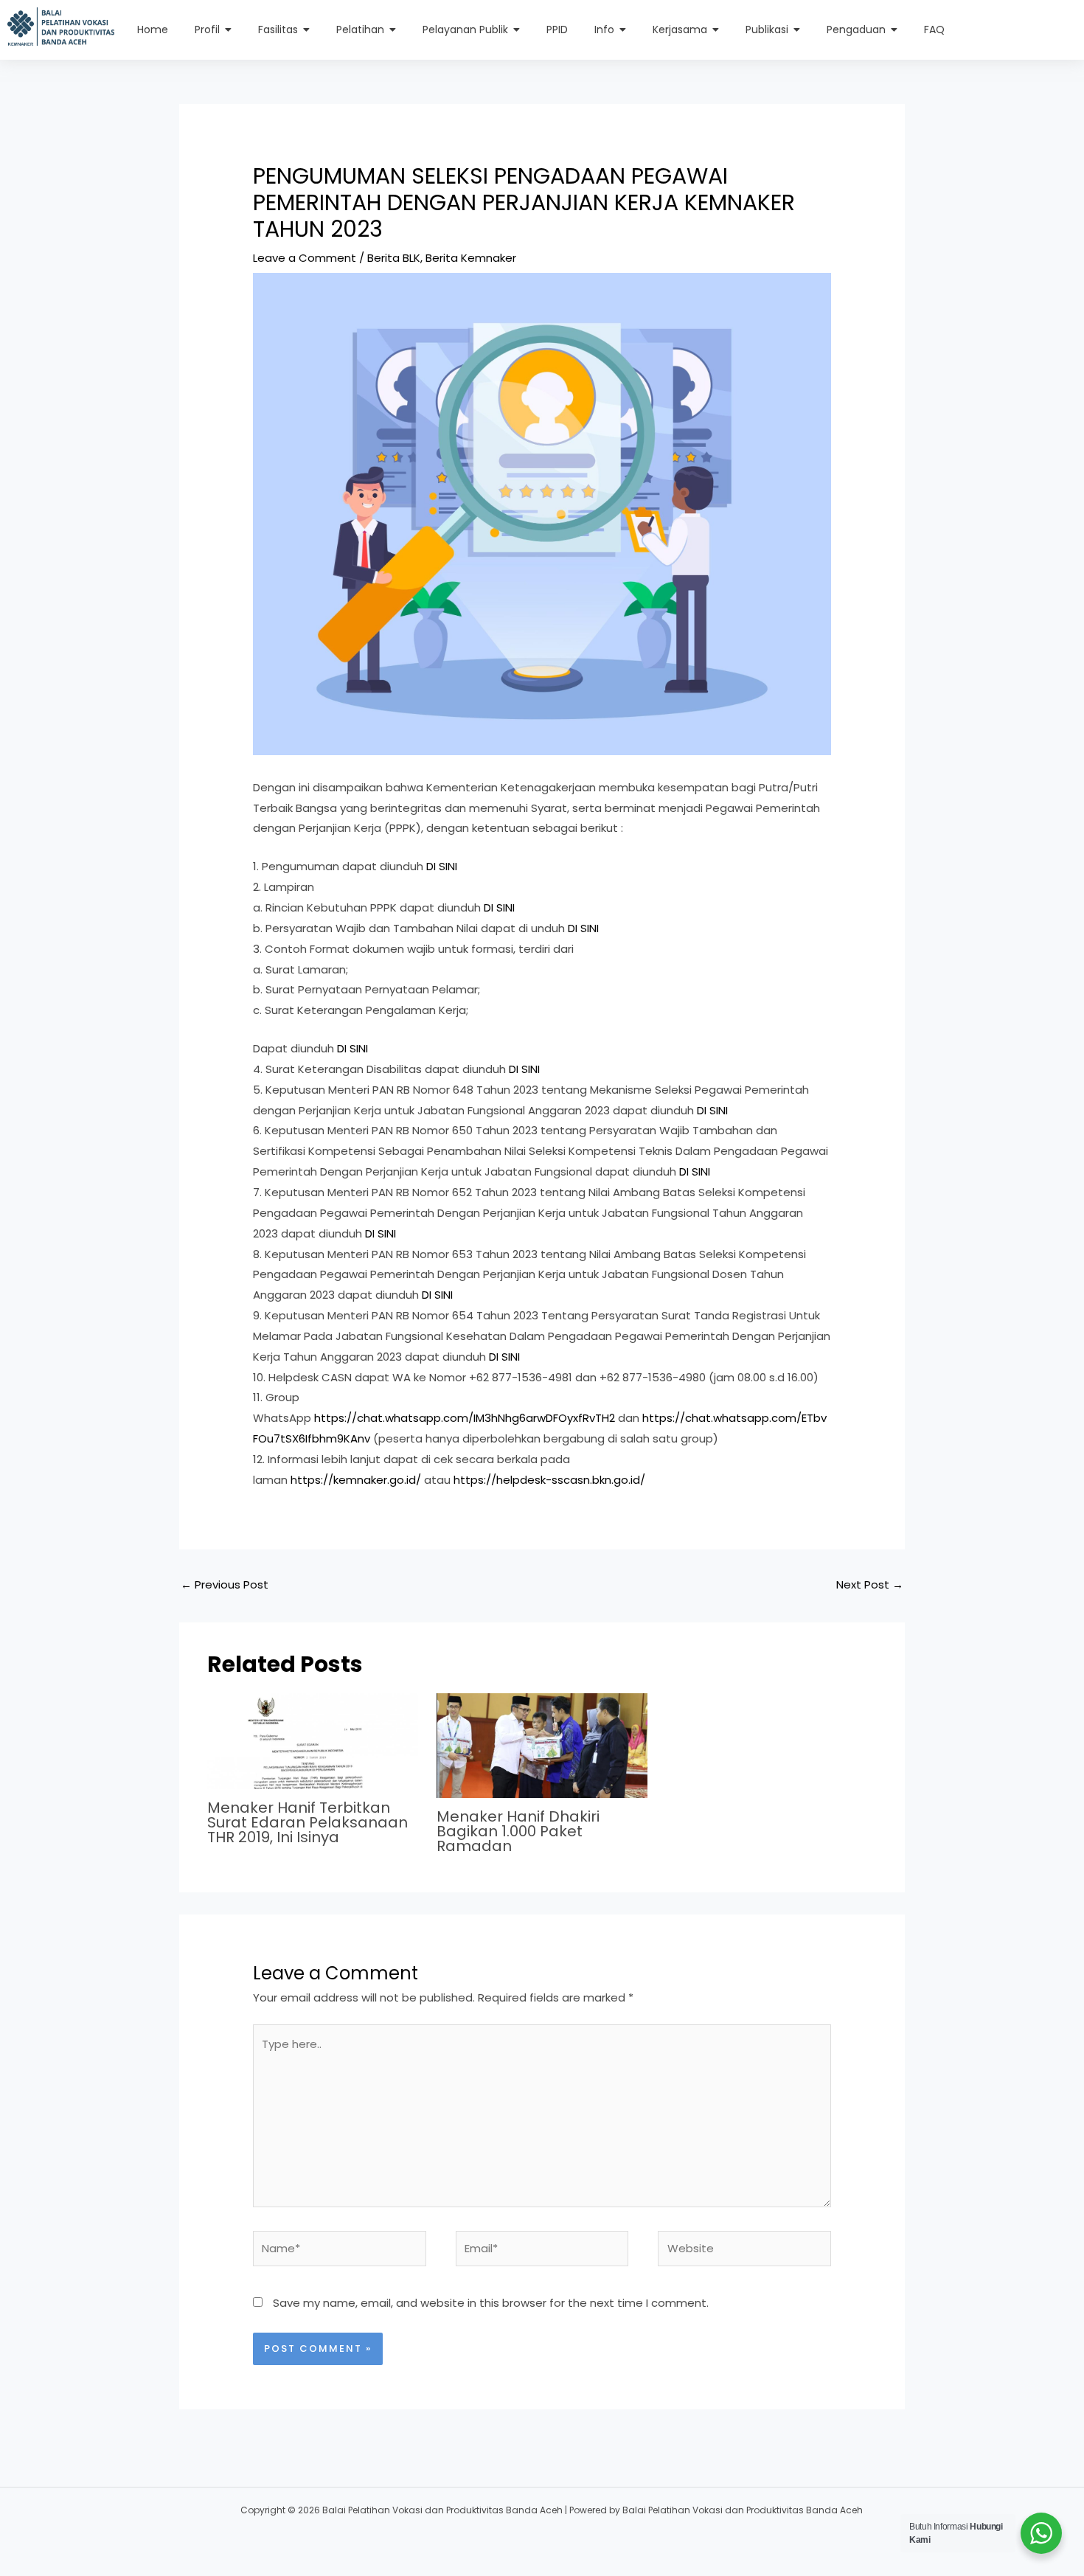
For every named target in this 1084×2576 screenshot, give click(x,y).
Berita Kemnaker (471, 258)
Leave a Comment (305, 258)
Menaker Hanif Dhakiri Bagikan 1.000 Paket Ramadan (518, 1831)
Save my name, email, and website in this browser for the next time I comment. (491, 2303)
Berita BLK (394, 258)
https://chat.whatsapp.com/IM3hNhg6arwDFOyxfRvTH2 (465, 1418)
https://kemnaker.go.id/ (356, 1480)
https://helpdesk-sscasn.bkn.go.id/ (549, 1480)
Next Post (870, 1584)
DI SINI (442, 866)
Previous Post (225, 1584)
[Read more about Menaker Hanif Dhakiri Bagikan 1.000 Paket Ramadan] (542, 1746)
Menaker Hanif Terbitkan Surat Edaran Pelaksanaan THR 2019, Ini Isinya (308, 1822)
